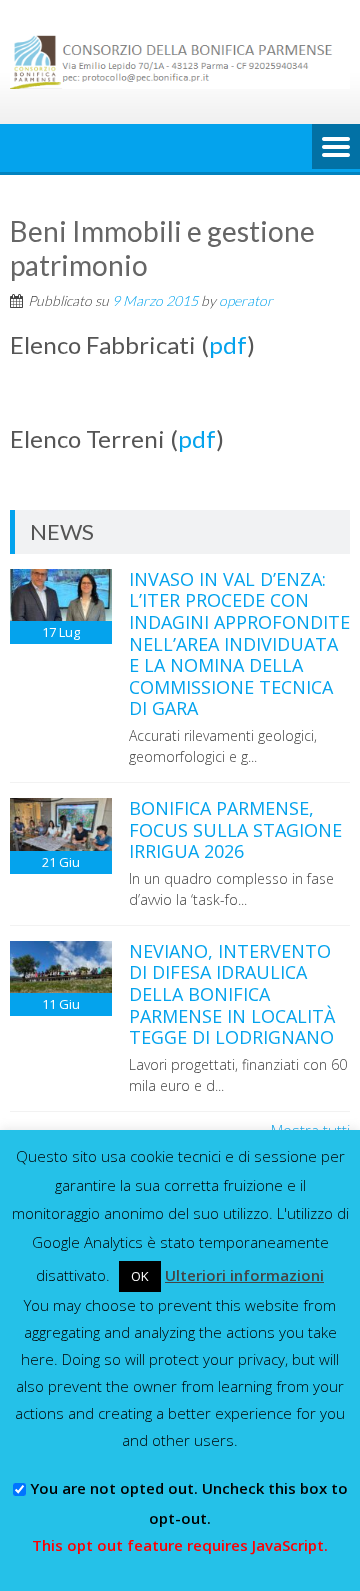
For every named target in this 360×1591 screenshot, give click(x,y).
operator (246, 300)
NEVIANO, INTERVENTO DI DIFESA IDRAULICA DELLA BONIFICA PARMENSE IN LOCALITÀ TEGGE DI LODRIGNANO (232, 994)
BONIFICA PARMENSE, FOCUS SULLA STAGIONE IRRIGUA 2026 (235, 829)
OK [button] (140, 1276)
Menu (336, 148)
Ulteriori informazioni (244, 1275)
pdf (228, 344)
